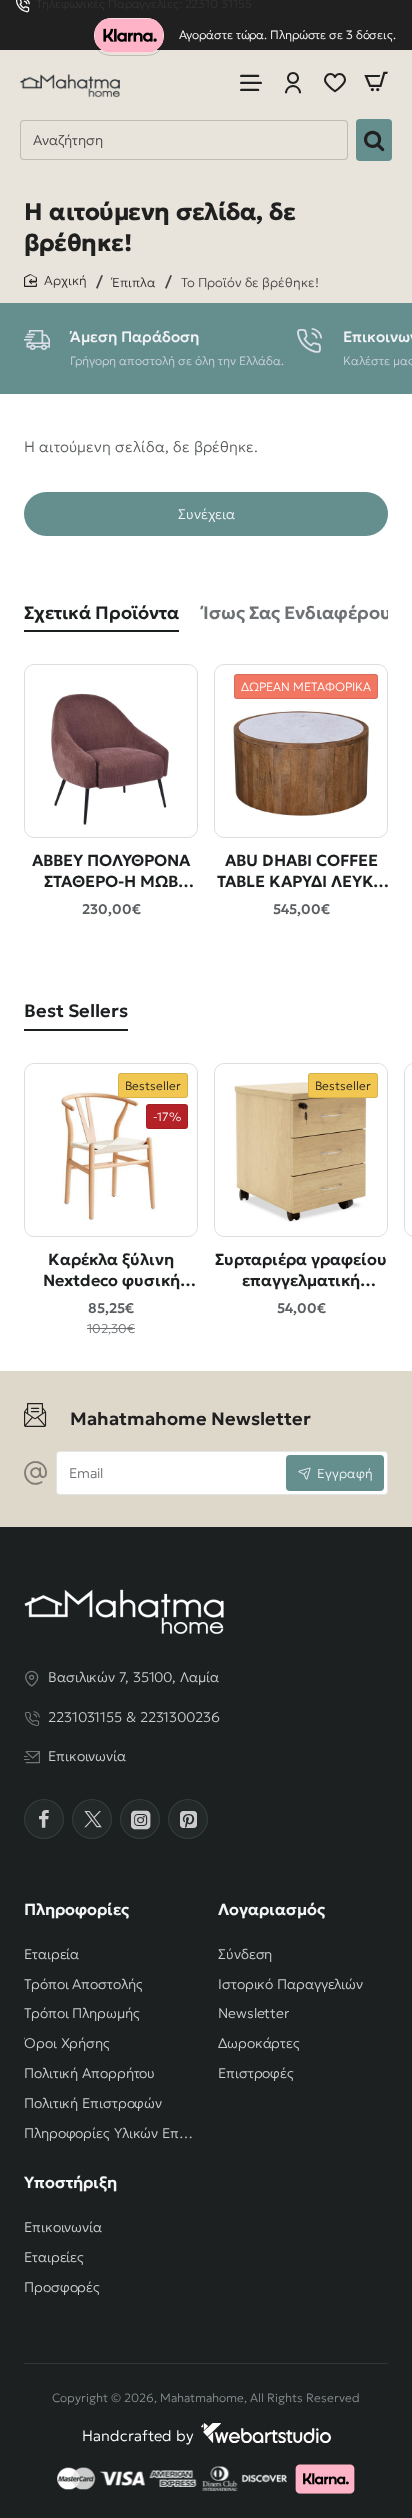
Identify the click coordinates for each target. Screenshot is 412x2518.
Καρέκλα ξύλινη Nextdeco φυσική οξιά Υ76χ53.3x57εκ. (111, 1270)
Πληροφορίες (76, 1909)
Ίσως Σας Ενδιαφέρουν (302, 612)
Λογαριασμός (271, 1909)
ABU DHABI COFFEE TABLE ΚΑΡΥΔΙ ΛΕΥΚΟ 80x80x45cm (301, 871)
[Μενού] (251, 82)
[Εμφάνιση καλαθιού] (376, 82)
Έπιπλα (134, 282)
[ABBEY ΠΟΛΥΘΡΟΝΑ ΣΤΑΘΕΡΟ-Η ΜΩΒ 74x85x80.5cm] (111, 751)
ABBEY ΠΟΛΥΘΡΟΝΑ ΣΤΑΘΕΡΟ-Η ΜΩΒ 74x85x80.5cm (111, 871)
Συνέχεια (206, 514)
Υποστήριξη (70, 2182)
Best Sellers (76, 1010)
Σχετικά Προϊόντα (101, 612)
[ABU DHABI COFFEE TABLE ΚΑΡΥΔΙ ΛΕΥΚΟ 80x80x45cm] (301, 751)
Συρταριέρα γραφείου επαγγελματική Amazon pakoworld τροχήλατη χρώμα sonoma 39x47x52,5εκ (301, 1270)
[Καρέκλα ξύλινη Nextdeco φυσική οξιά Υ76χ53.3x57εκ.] (111, 1150)
